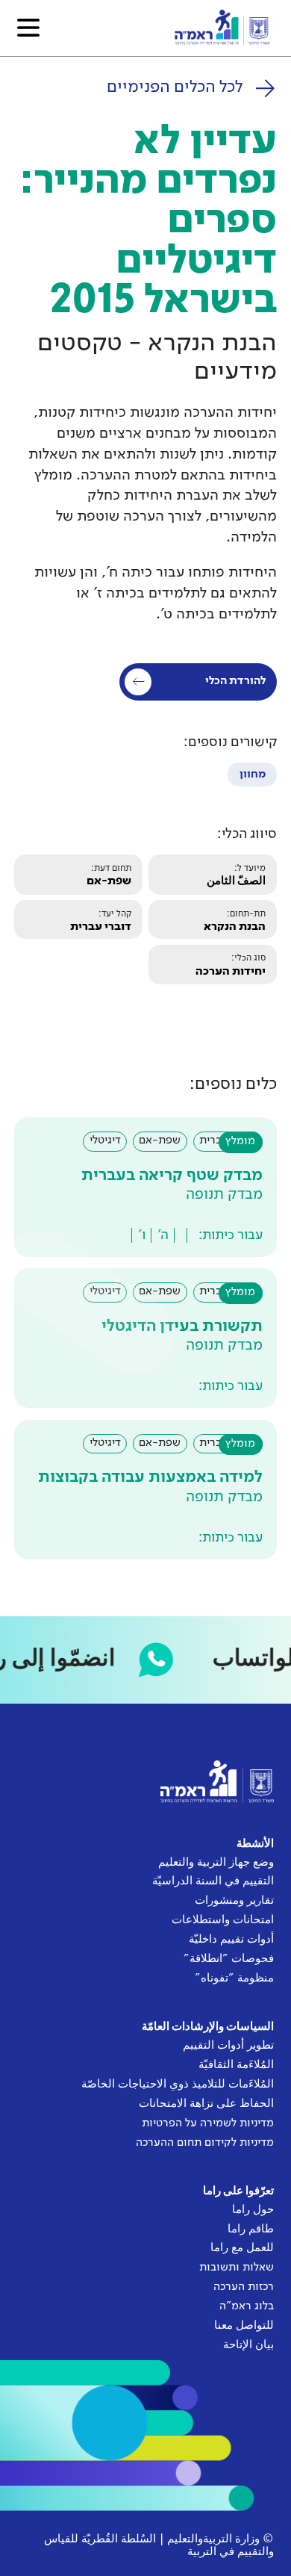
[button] (29, 28)
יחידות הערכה (231, 972)
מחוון (253, 775)
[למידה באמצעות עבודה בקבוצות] (145, 1490)
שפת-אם (109, 881)
